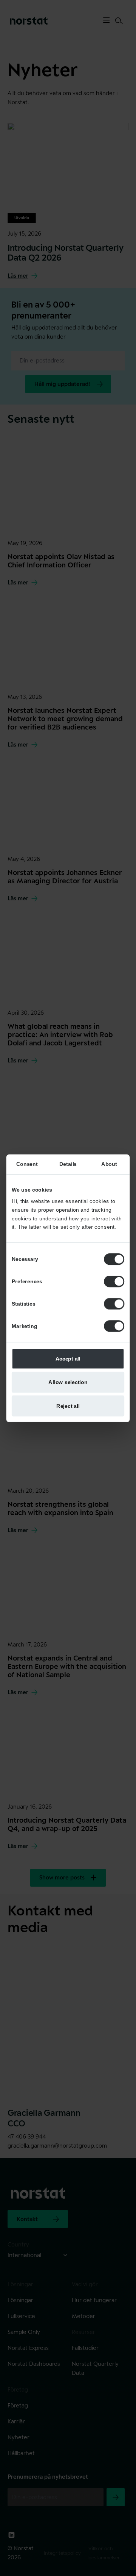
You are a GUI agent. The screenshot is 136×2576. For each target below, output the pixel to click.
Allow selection (68, 1382)
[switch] (114, 1281)
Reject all (68, 1405)
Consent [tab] (27, 1164)
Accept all (68, 1358)
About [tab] (109, 1164)
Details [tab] (68, 1164)
